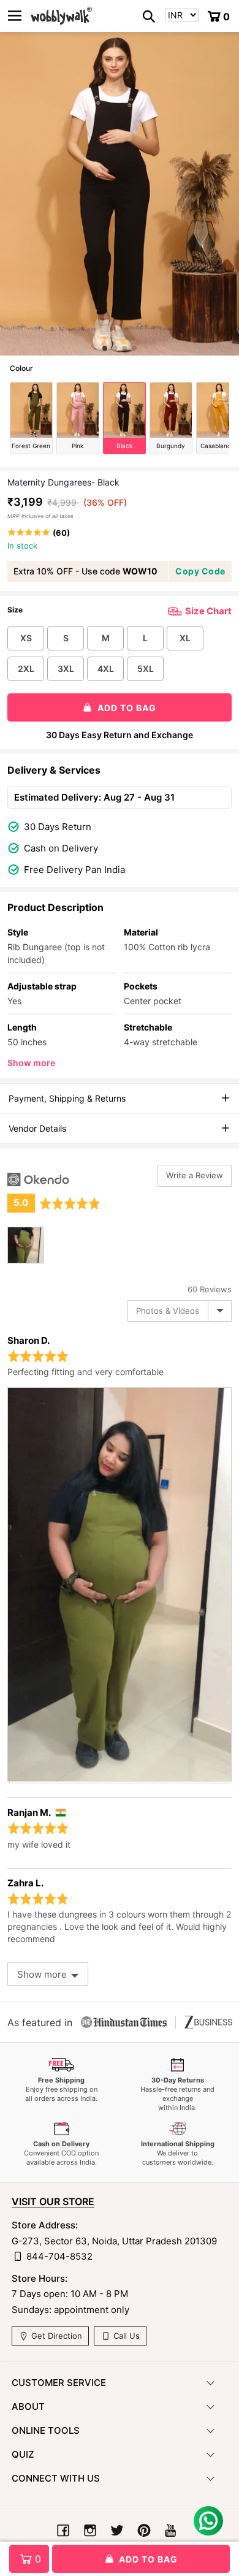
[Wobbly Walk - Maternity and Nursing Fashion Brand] (61, 16)
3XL (66, 669)
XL (185, 638)
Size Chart (208, 611)
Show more (31, 1063)
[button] (105, 348)
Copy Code (200, 571)
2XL (26, 669)
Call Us (125, 2336)
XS (26, 638)
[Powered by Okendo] (38, 1179)
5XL (146, 669)
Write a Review (195, 1175)
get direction (55, 2336)
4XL (106, 669)
